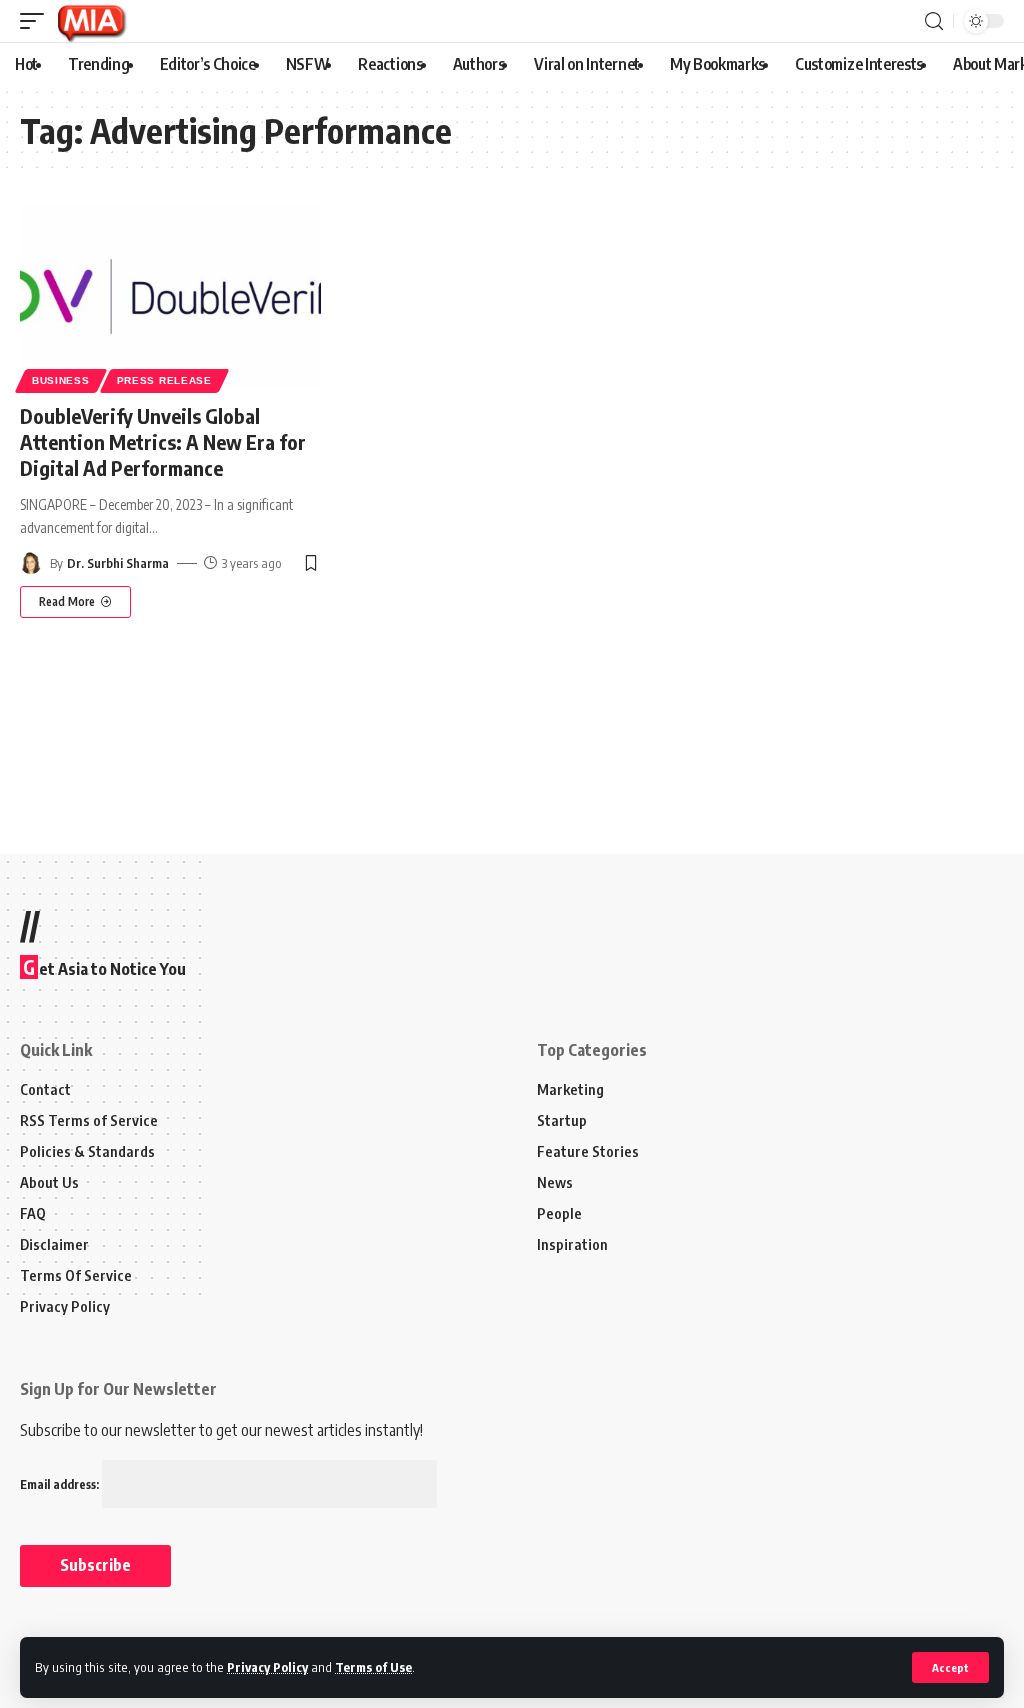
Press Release (164, 380)
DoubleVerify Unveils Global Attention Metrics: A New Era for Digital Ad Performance (163, 441)
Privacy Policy (267, 1667)
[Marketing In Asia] (91, 21)
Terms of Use (373, 1667)
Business (61, 380)
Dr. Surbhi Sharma (118, 563)
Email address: (61, 1484)
